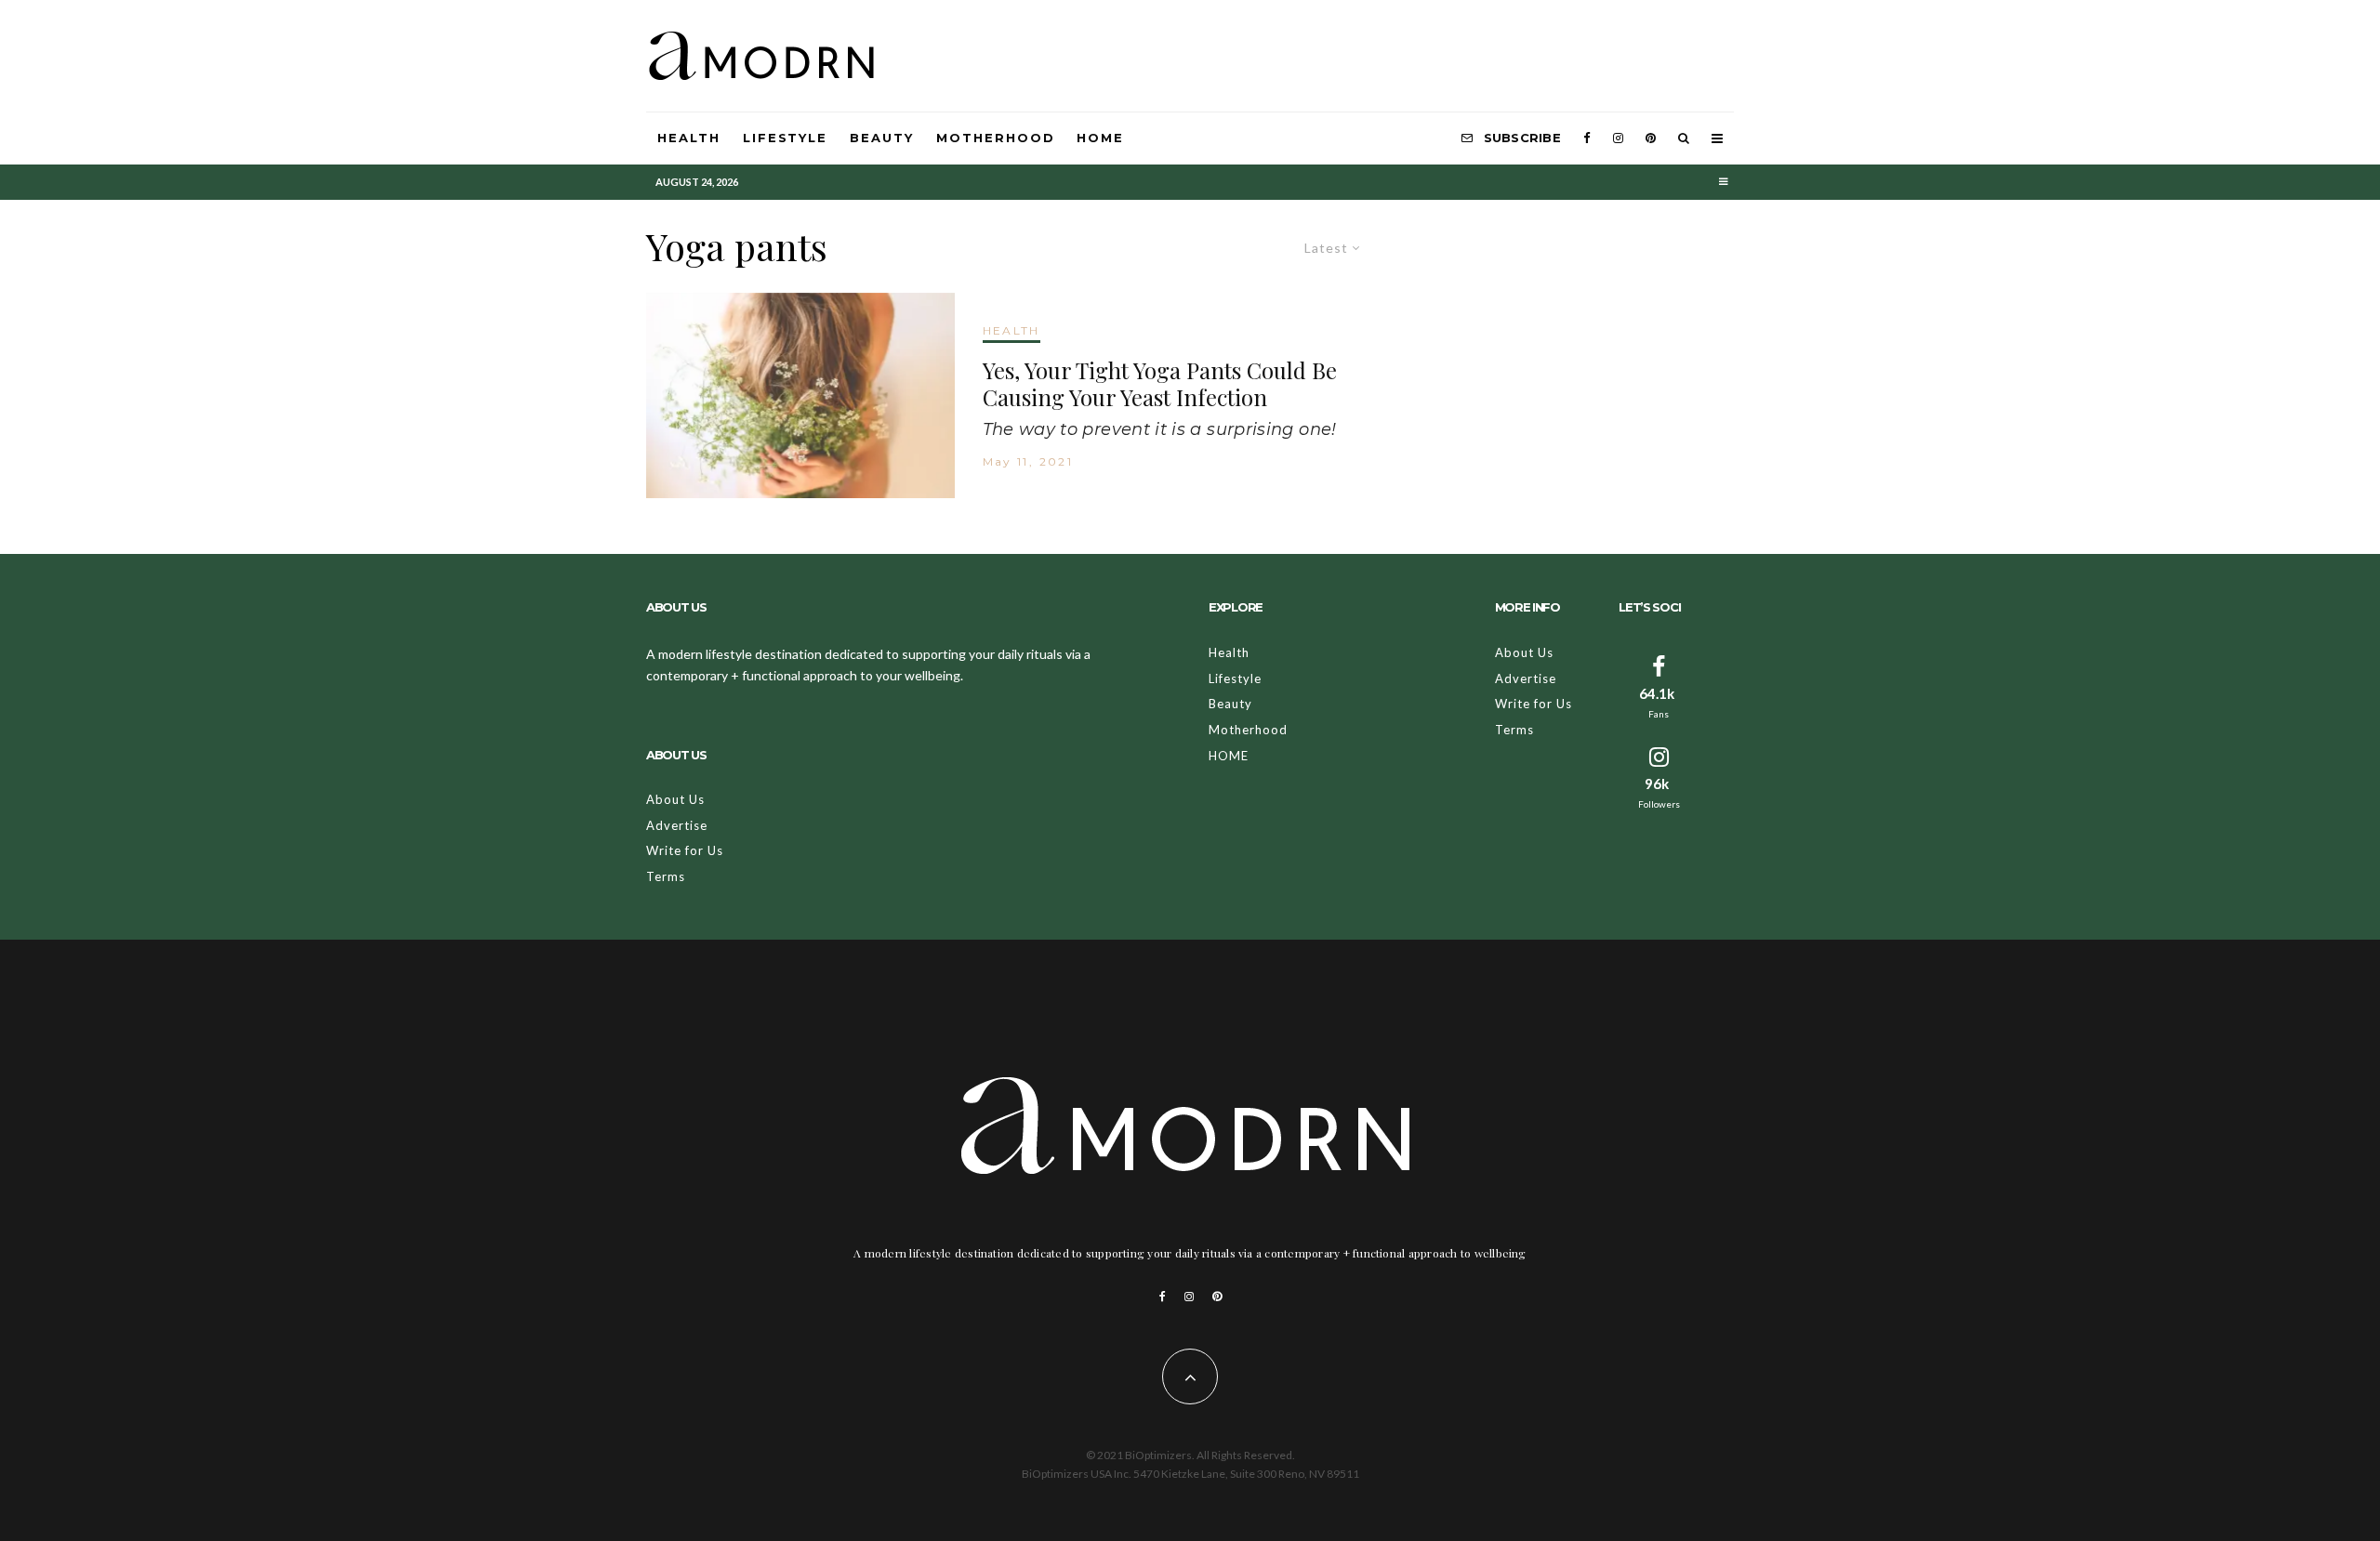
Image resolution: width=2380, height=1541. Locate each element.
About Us (675, 799)
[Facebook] (1587, 138)
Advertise (677, 825)
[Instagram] (1618, 138)
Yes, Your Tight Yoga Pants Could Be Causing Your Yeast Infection (1160, 384)
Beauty (882, 138)
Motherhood (996, 138)
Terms (666, 876)
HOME (1100, 138)
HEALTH (1011, 330)
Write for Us (685, 850)
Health (689, 138)
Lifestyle (786, 138)
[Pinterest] (1651, 138)
